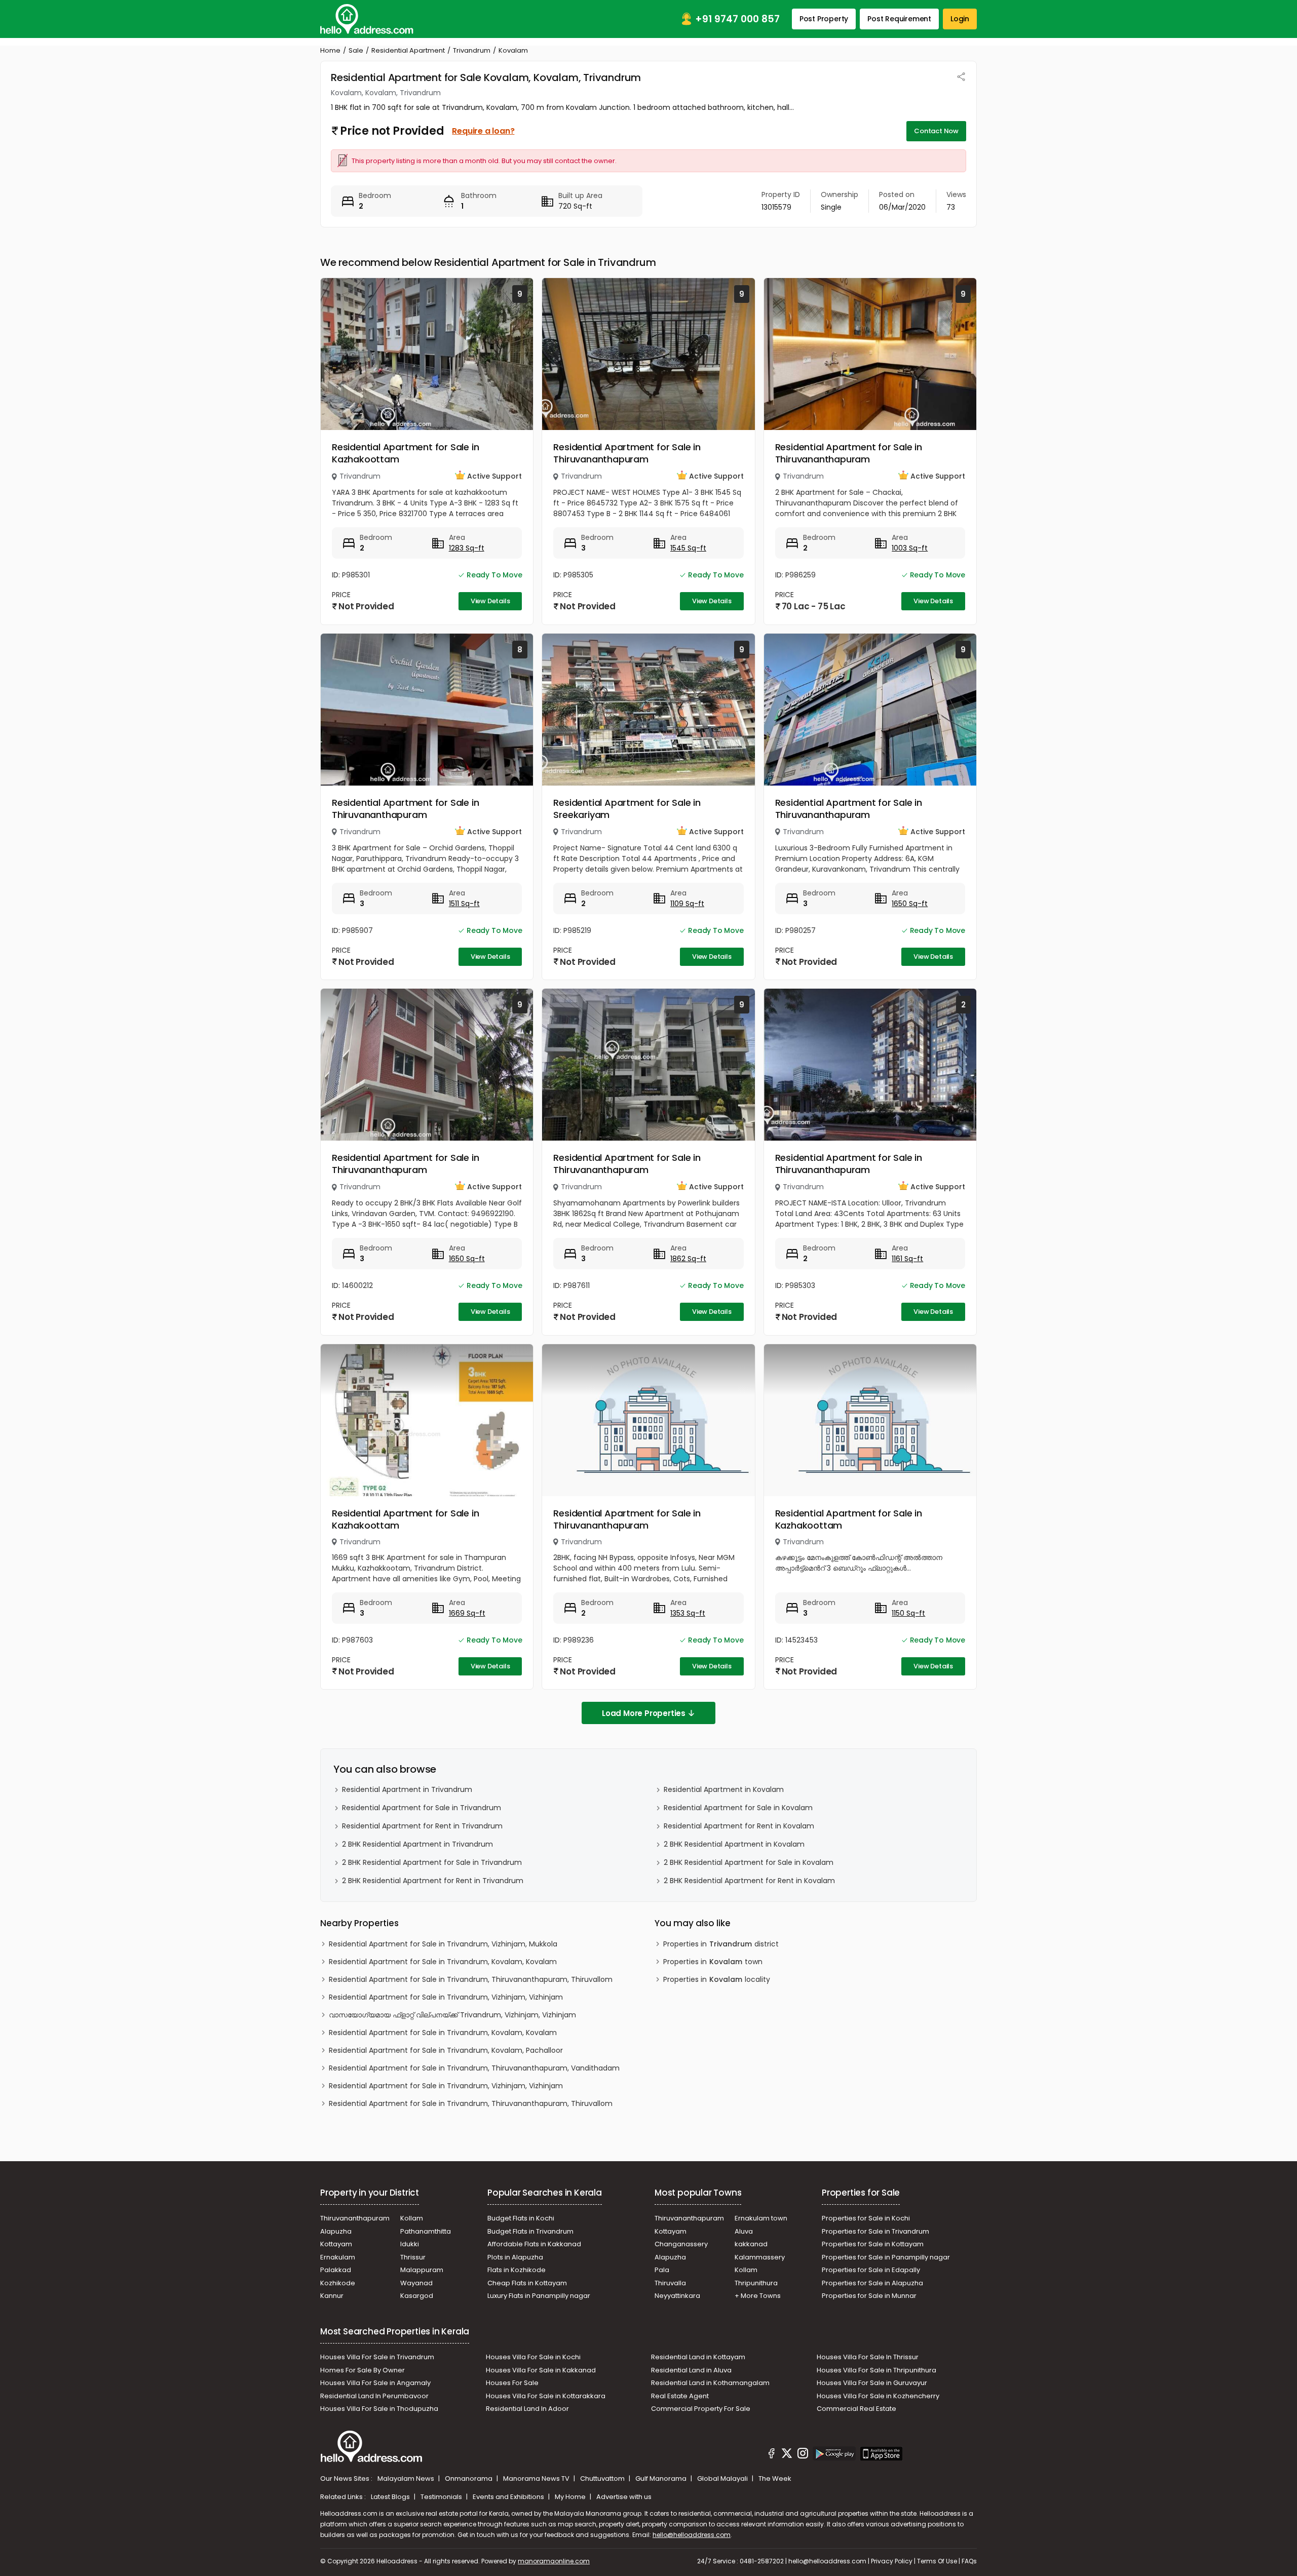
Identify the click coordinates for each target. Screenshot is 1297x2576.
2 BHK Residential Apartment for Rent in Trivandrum (433, 1881)
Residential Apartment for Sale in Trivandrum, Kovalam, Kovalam (443, 1962)
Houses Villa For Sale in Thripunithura (876, 2370)
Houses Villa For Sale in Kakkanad (541, 2370)
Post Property (824, 19)
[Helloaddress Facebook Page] (772, 2455)
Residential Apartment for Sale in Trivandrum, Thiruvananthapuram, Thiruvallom (471, 1979)
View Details (490, 601)
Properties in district (721, 1944)
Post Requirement (899, 19)
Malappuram (422, 2270)
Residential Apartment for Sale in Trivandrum (422, 1808)
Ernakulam (338, 2257)
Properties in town (713, 1962)
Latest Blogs (391, 2497)
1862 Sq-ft (688, 1259)
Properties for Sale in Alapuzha (872, 2283)
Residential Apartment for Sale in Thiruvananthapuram (627, 453)
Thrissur (413, 2257)
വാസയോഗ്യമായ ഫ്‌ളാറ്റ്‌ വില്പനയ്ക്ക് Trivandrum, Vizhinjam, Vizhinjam (452, 2015)
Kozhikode (338, 2283)
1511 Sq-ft (464, 904)
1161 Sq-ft (907, 1259)
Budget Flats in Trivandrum (530, 2231)
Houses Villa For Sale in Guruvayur (872, 2383)
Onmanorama (469, 2479)
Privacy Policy (892, 2561)
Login (960, 19)
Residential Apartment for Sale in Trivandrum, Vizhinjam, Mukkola (443, 1944)
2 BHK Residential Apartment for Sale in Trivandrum (432, 1862)
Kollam (412, 2218)
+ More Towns (758, 2296)
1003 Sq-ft (910, 548)
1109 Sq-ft (687, 904)
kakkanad (751, 2244)
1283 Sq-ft (467, 548)
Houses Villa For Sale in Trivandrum (377, 2357)
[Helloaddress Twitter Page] (787, 2455)
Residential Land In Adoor (527, 2409)
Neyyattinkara (677, 2296)
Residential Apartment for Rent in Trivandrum (422, 1826)
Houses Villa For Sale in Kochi (533, 2357)
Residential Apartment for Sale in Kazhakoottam (405, 453)
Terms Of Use (937, 2561)
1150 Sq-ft (908, 1613)
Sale (356, 50)
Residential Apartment (408, 50)
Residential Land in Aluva (691, 2370)
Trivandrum (472, 50)
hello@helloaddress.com (692, 2535)
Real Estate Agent (680, 2396)
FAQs (969, 2561)
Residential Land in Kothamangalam (710, 2383)
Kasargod (417, 2296)
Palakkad (336, 2270)
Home (330, 50)
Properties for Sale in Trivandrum (875, 2231)
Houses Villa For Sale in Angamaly (375, 2383)
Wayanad (416, 2283)
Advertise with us (624, 2497)
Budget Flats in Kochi (521, 2218)
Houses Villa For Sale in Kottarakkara (546, 2396)
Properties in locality (717, 1979)
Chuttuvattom (603, 2479)
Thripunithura (756, 2283)
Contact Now (936, 131)
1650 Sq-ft (910, 904)
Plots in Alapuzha (515, 2257)
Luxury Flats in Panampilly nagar (539, 2296)
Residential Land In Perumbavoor (374, 2396)
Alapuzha (336, 2231)
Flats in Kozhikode (517, 2270)
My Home (571, 2497)
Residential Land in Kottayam (698, 2357)
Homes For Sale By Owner (363, 2370)
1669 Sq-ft (467, 1613)
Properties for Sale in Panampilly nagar (886, 2257)
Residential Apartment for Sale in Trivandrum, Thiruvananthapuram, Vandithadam (474, 2068)
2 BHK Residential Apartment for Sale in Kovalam (749, 1862)
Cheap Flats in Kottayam (527, 2283)
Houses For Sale (512, 2383)
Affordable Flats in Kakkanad (534, 2244)
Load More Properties (644, 1713)
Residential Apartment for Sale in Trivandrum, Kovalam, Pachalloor (446, 2050)
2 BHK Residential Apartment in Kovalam (734, 1844)
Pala (662, 2270)
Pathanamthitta (426, 2231)
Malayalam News (407, 2479)
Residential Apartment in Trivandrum (407, 1789)
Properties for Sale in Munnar (869, 2296)
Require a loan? (483, 131)
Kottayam (336, 2244)
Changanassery (681, 2244)
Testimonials (442, 2497)
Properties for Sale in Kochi (866, 2218)
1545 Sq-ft (688, 548)
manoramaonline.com (554, 2561)
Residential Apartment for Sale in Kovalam (738, 1808)
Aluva (744, 2231)
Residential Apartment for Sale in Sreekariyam (627, 809)
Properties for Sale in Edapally (871, 2270)
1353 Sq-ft (688, 1613)
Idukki (410, 2244)
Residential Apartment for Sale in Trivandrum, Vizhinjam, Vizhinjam (446, 1997)
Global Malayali (723, 2479)
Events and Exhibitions (509, 2497)
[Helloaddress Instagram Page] (803, 2455)
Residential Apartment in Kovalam (724, 1789)
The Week (775, 2479)
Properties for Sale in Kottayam (873, 2244)
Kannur (332, 2296)
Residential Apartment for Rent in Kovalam (739, 1826)
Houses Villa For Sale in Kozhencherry (878, 2396)
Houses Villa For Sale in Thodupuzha (379, 2409)
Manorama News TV (537, 2479)
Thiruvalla (670, 2283)
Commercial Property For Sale (701, 2409)
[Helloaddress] (367, 19)
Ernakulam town (761, 2218)
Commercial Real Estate (856, 2409)
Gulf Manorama (662, 2479)
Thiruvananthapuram (355, 2218)
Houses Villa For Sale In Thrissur (868, 2357)
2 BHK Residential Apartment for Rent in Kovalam (749, 1881)
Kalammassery (760, 2257)
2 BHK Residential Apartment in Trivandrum (417, 1844)
